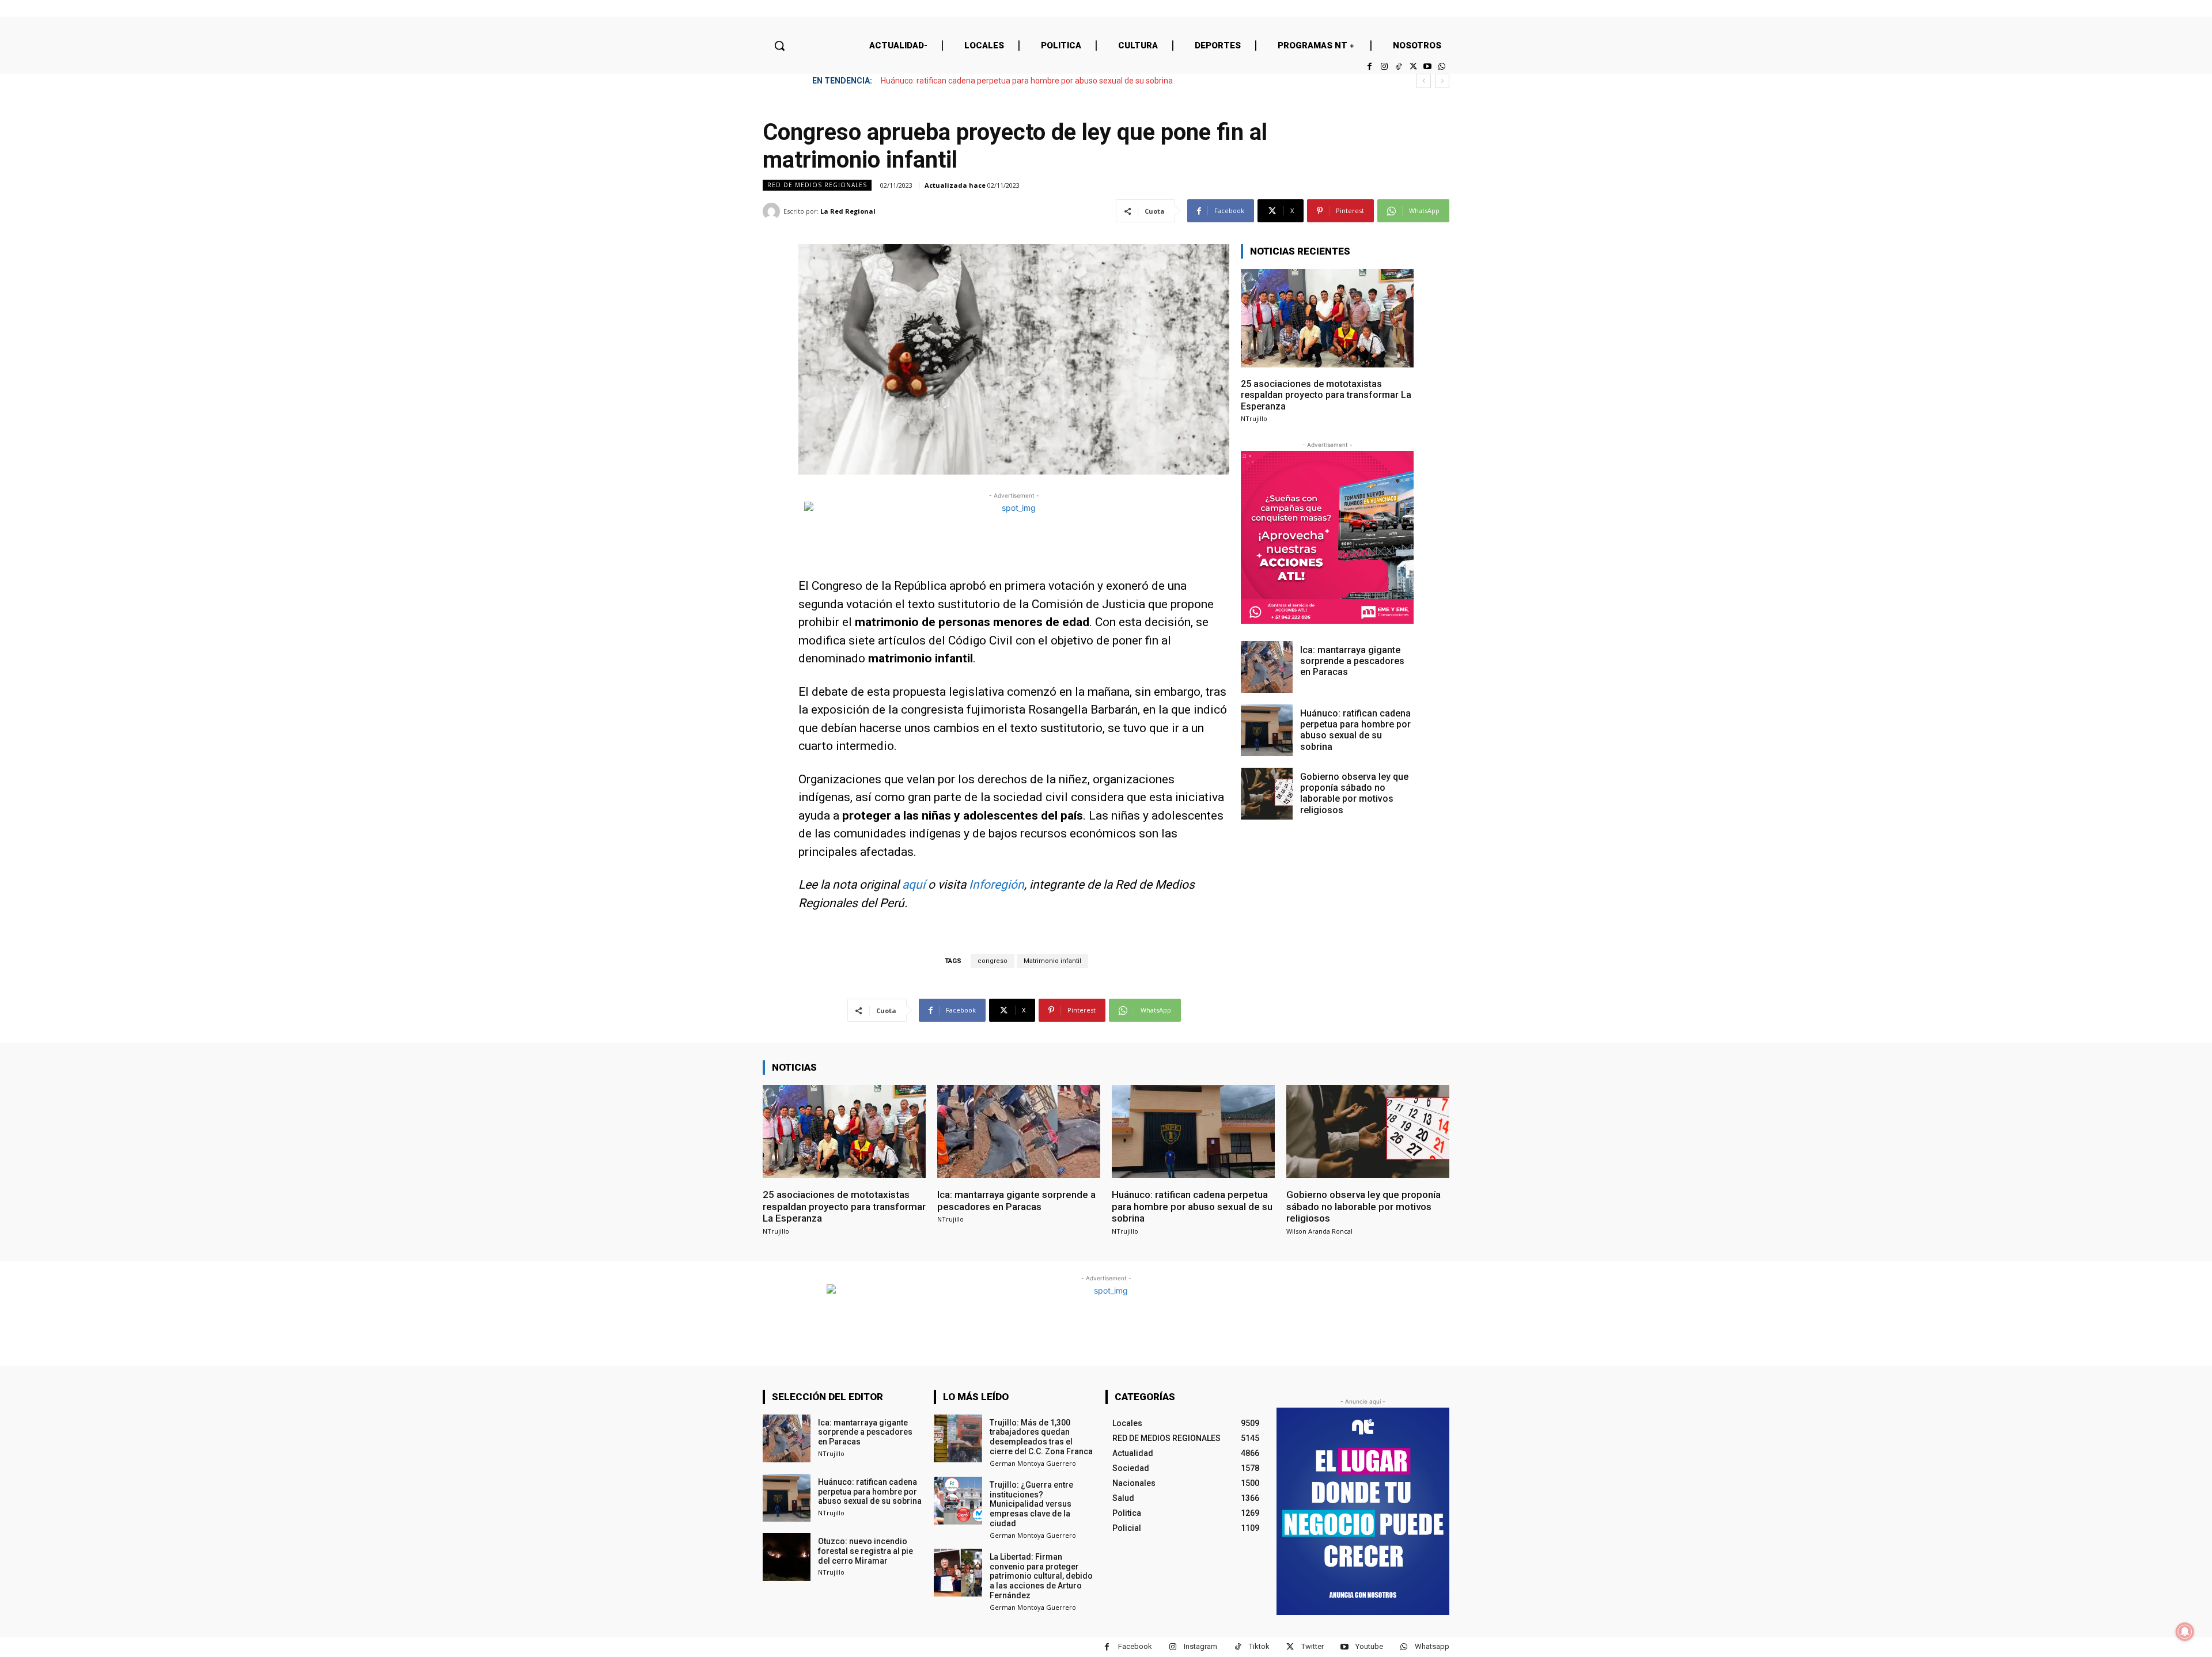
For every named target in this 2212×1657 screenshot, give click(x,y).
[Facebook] (1370, 67)
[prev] (1424, 81)
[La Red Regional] (773, 211)
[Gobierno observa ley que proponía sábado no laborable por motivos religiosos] (1267, 794)
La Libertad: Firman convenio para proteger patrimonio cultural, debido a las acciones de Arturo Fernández (1041, 1576)
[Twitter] (1413, 67)
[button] (779, 45)
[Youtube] (1428, 67)
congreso (993, 961)
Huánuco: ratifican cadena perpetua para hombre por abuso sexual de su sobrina (1355, 730)
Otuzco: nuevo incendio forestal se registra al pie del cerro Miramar (866, 1551)
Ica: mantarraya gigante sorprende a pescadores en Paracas (1352, 661)
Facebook (1135, 1646)
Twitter (1313, 1646)
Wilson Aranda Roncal (1319, 1231)
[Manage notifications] (2185, 1632)
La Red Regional (848, 211)
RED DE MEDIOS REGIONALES (817, 185)
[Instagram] (1384, 67)
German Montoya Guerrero (1033, 1463)
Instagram (1200, 1646)
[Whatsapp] (1442, 67)
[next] (1442, 81)
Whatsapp (1432, 1646)
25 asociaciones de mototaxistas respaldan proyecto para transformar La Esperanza (1326, 395)
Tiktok (1259, 1646)
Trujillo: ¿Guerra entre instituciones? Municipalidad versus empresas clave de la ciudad (1031, 1504)
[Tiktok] (1398, 67)
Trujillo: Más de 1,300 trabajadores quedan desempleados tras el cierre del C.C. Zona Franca (1041, 1437)
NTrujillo (1254, 418)
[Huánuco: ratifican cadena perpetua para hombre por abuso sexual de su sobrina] (1267, 730)
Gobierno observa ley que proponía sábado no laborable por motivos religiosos (1022, 81)
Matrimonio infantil (1052, 961)
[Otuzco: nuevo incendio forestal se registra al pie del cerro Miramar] (787, 1557)
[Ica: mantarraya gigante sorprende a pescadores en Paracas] (1267, 667)
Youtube (1369, 1646)
